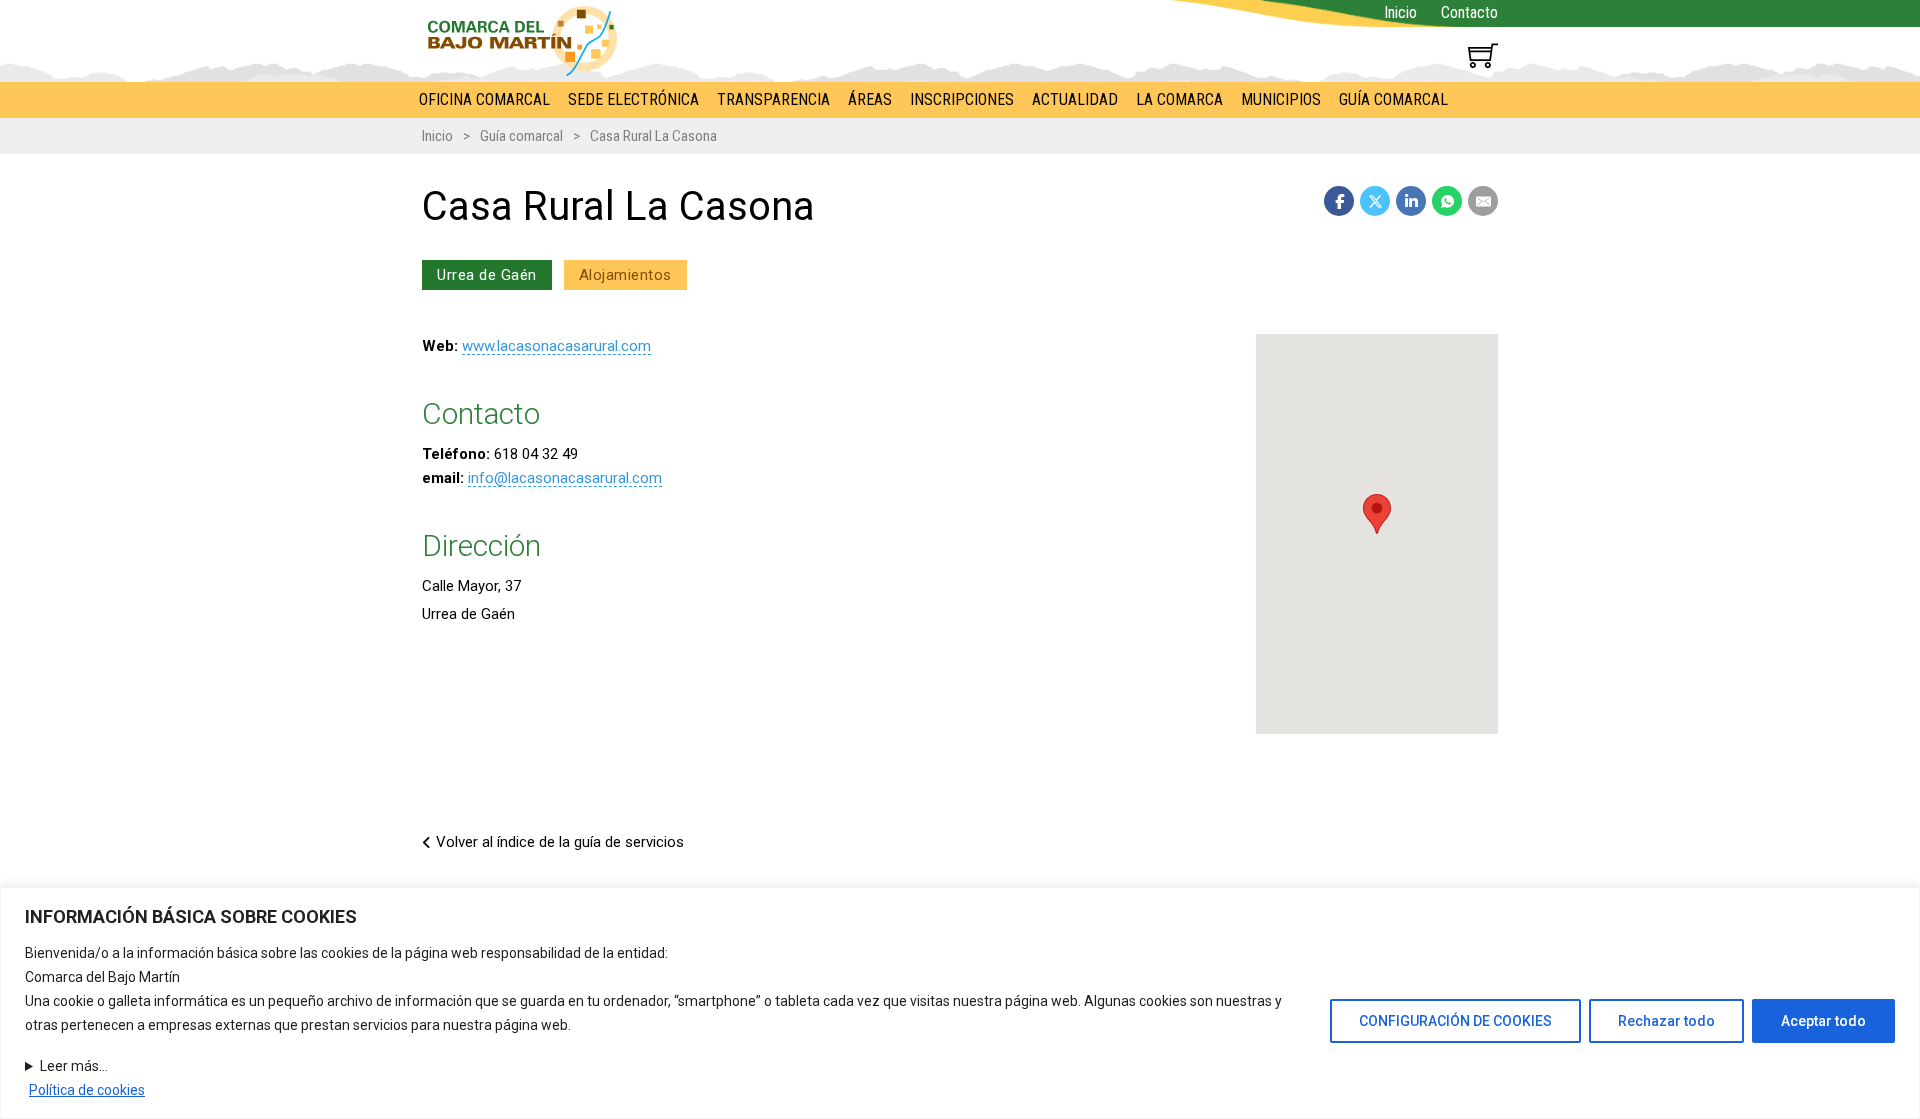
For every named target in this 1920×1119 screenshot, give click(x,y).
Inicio (1400, 12)
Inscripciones (962, 99)
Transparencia (773, 99)
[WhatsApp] (1447, 201)
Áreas (870, 99)
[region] (960, 1003)
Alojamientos (625, 275)
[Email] (1483, 201)
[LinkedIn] (1411, 201)
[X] (1375, 201)
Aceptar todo (1823, 1021)
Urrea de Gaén (487, 275)
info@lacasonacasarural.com (565, 478)
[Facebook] (1339, 201)
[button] (1377, 514)
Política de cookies (87, 1090)
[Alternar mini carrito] (1483, 55)
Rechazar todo (1666, 1021)
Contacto (1469, 12)
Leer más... (74, 1066)
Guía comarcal (1393, 99)
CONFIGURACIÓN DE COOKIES (1455, 1021)
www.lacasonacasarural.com (556, 346)
